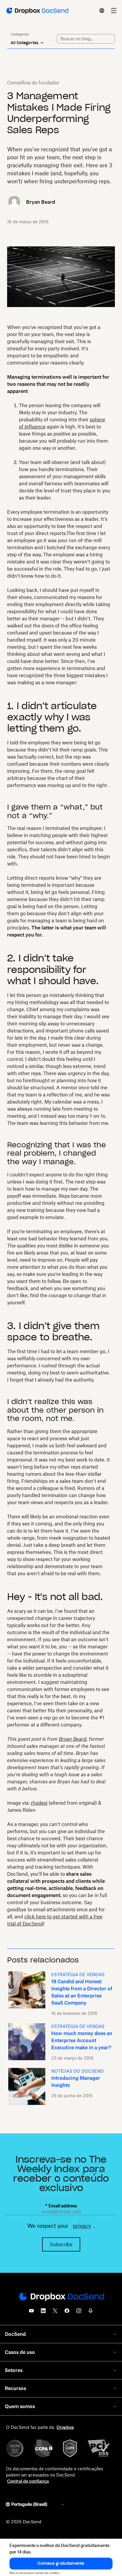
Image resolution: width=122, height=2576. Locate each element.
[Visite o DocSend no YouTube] (31, 2312)
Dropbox (65, 2427)
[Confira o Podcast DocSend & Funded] (91, 2312)
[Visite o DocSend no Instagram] (79, 2312)
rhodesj (39, 1803)
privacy (82, 2226)
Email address (61, 2206)
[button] (61, 2564)
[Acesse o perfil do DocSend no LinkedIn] (43, 2312)
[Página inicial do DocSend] (61, 2297)
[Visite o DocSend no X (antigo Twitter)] (55, 2312)
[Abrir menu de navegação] (114, 11)
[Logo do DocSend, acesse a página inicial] (37, 11)
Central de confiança (28, 2481)
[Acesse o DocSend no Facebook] (67, 2312)
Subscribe (61, 2244)
